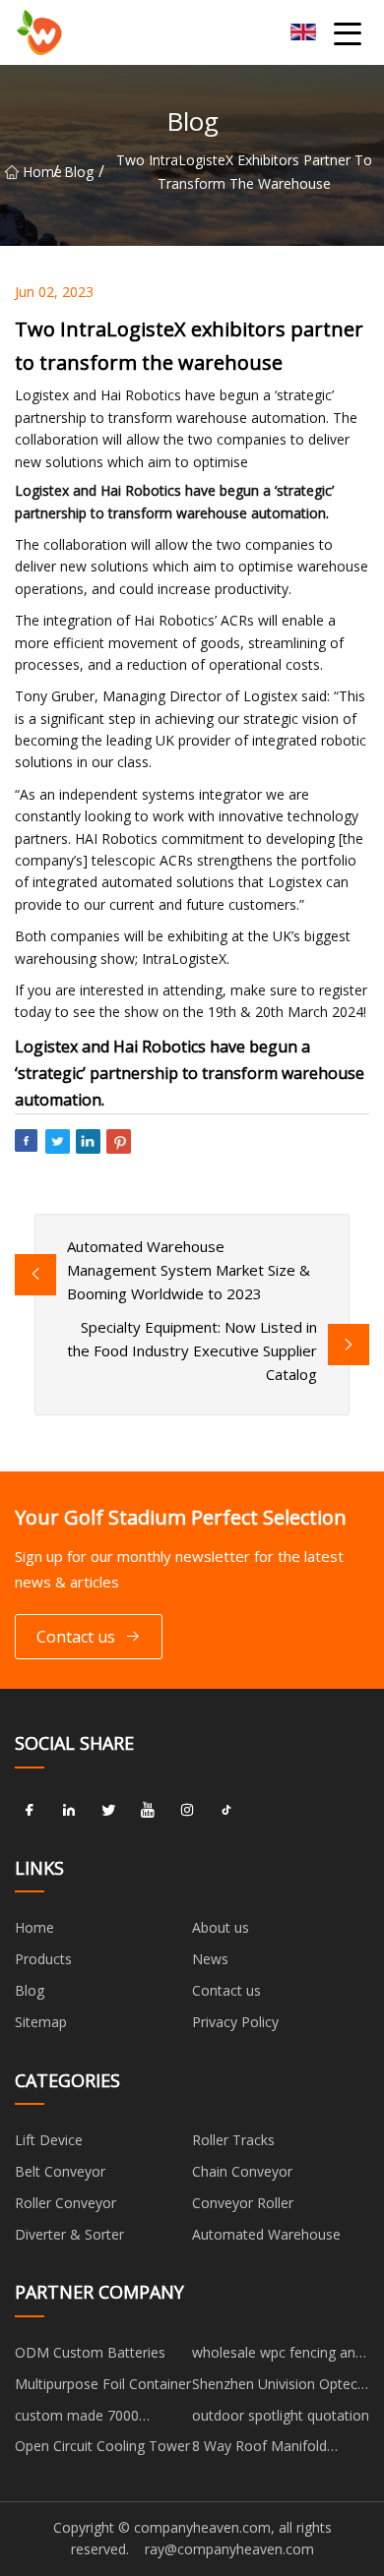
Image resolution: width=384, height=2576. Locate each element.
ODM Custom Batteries (90, 2352)
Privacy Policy (235, 2022)
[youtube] (148, 1811)
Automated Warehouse (266, 2234)
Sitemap (41, 2022)
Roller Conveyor (65, 2203)
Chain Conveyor (242, 2171)
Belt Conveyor (60, 2171)
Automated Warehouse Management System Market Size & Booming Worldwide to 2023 (189, 1270)
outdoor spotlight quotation (281, 2415)
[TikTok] (226, 1811)
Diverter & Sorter (69, 2234)
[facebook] (30, 1811)
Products (43, 1959)
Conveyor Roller (243, 2203)
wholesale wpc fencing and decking (278, 2356)
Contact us (76, 1637)
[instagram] (187, 1811)
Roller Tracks (233, 2140)
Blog (79, 172)
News (210, 1959)
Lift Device (49, 2140)
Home (38, 172)
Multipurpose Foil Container (103, 2384)
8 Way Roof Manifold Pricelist (259, 2449)
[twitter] (108, 1811)
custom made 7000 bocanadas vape (77, 2419)
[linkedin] (69, 1811)
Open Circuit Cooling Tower (102, 2446)
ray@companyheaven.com (229, 2549)
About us (221, 1927)
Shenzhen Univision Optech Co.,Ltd (279, 2387)
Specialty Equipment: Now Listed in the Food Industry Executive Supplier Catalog (192, 1350)
